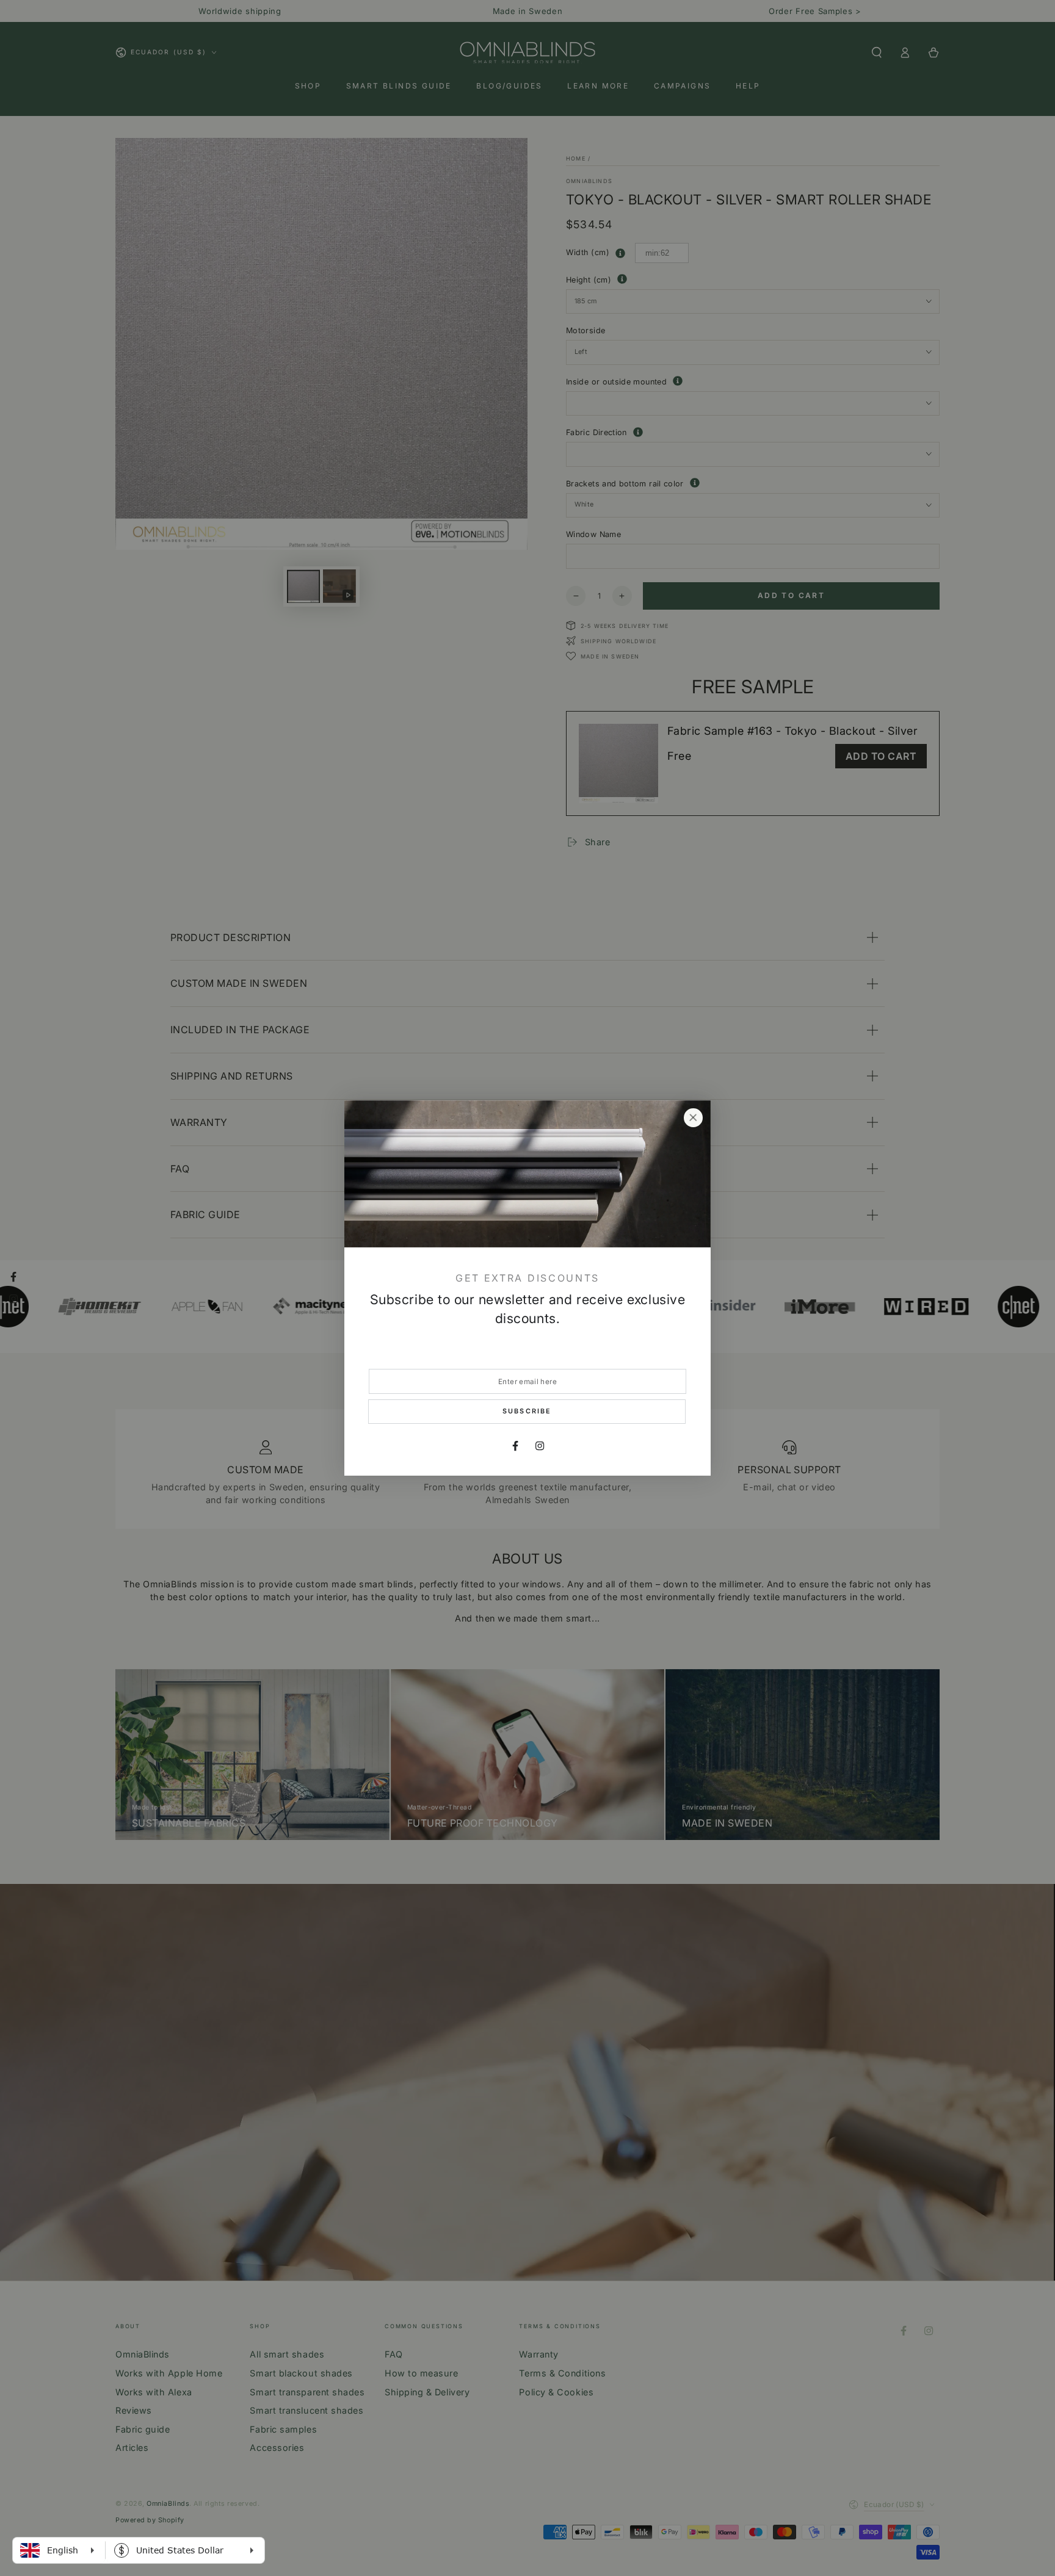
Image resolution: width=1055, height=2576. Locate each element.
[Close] (693, 1118)
